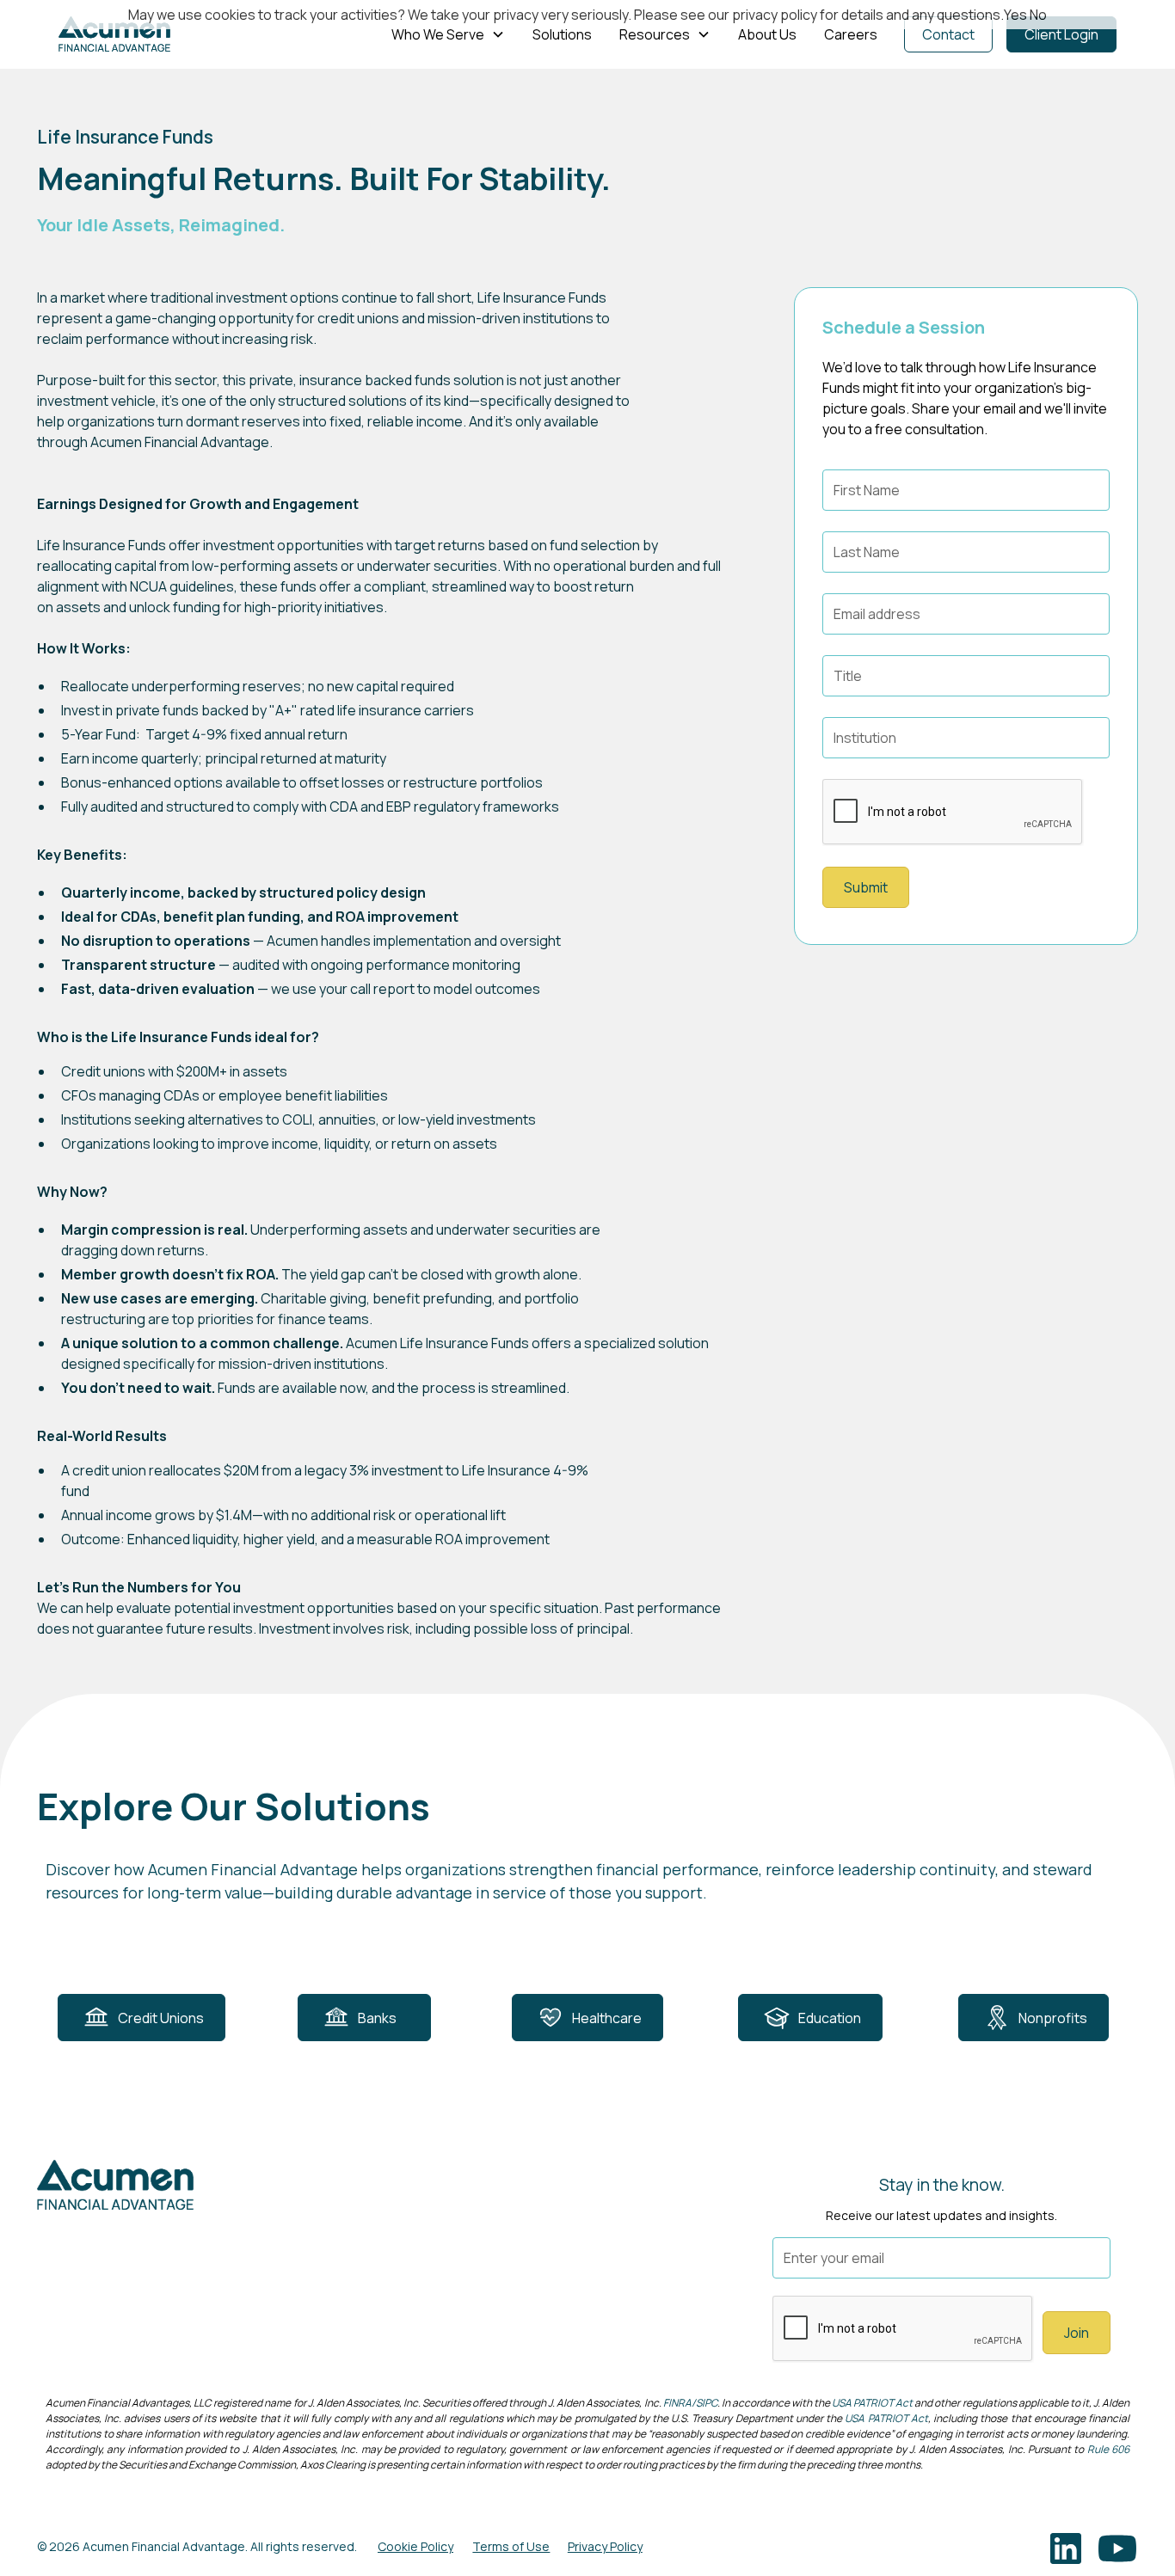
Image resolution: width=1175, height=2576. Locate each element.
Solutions (562, 34)
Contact (948, 34)
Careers (851, 34)
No (1038, 15)
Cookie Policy (415, 2546)
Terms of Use (511, 2546)
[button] (448, 34)
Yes (1015, 15)
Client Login (1061, 34)
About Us (767, 34)
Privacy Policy (605, 2546)
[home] (114, 34)
